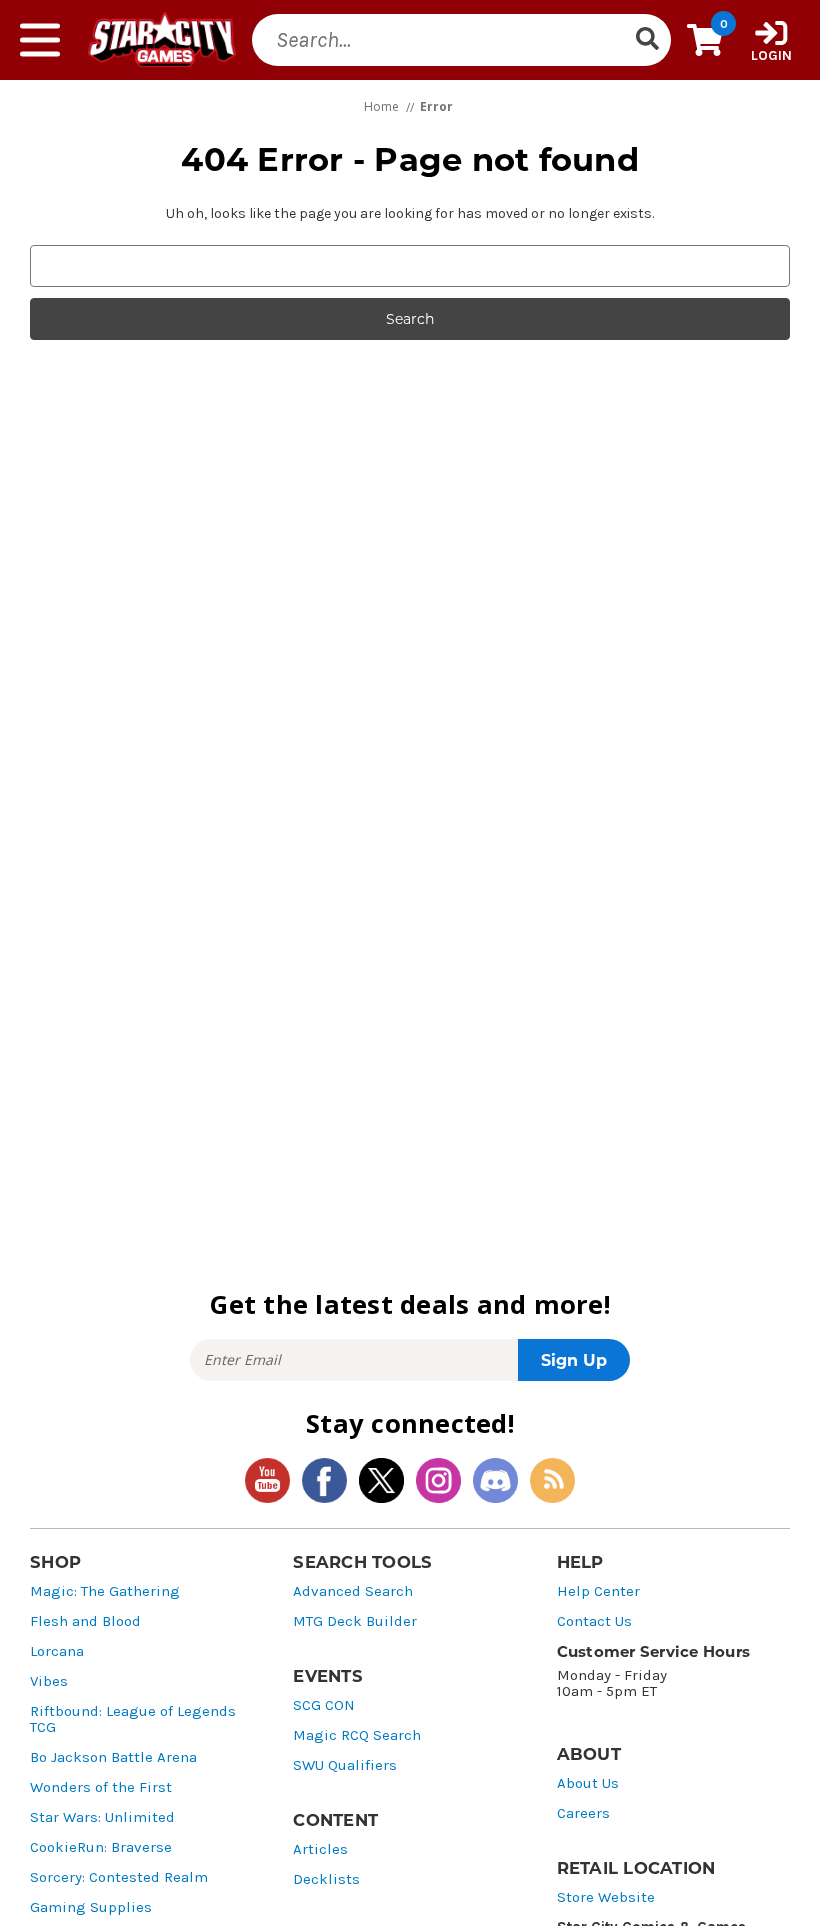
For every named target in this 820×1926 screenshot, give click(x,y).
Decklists (326, 1879)
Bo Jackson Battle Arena (113, 1757)
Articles (320, 1849)
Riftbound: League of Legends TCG (133, 1719)
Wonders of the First (101, 1787)
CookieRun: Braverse (101, 1847)
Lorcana (57, 1651)
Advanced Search (353, 1591)
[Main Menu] (40, 40)
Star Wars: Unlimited (102, 1817)
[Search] (647, 40)
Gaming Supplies (91, 1907)
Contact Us (594, 1621)
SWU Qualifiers (345, 1765)
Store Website (606, 1897)
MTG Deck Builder (355, 1621)
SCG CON (324, 1705)
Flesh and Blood (85, 1621)
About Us (588, 1783)
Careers (583, 1813)
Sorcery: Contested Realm (119, 1877)
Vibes (49, 1681)
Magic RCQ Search (357, 1735)
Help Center (598, 1591)
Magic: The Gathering (105, 1591)
